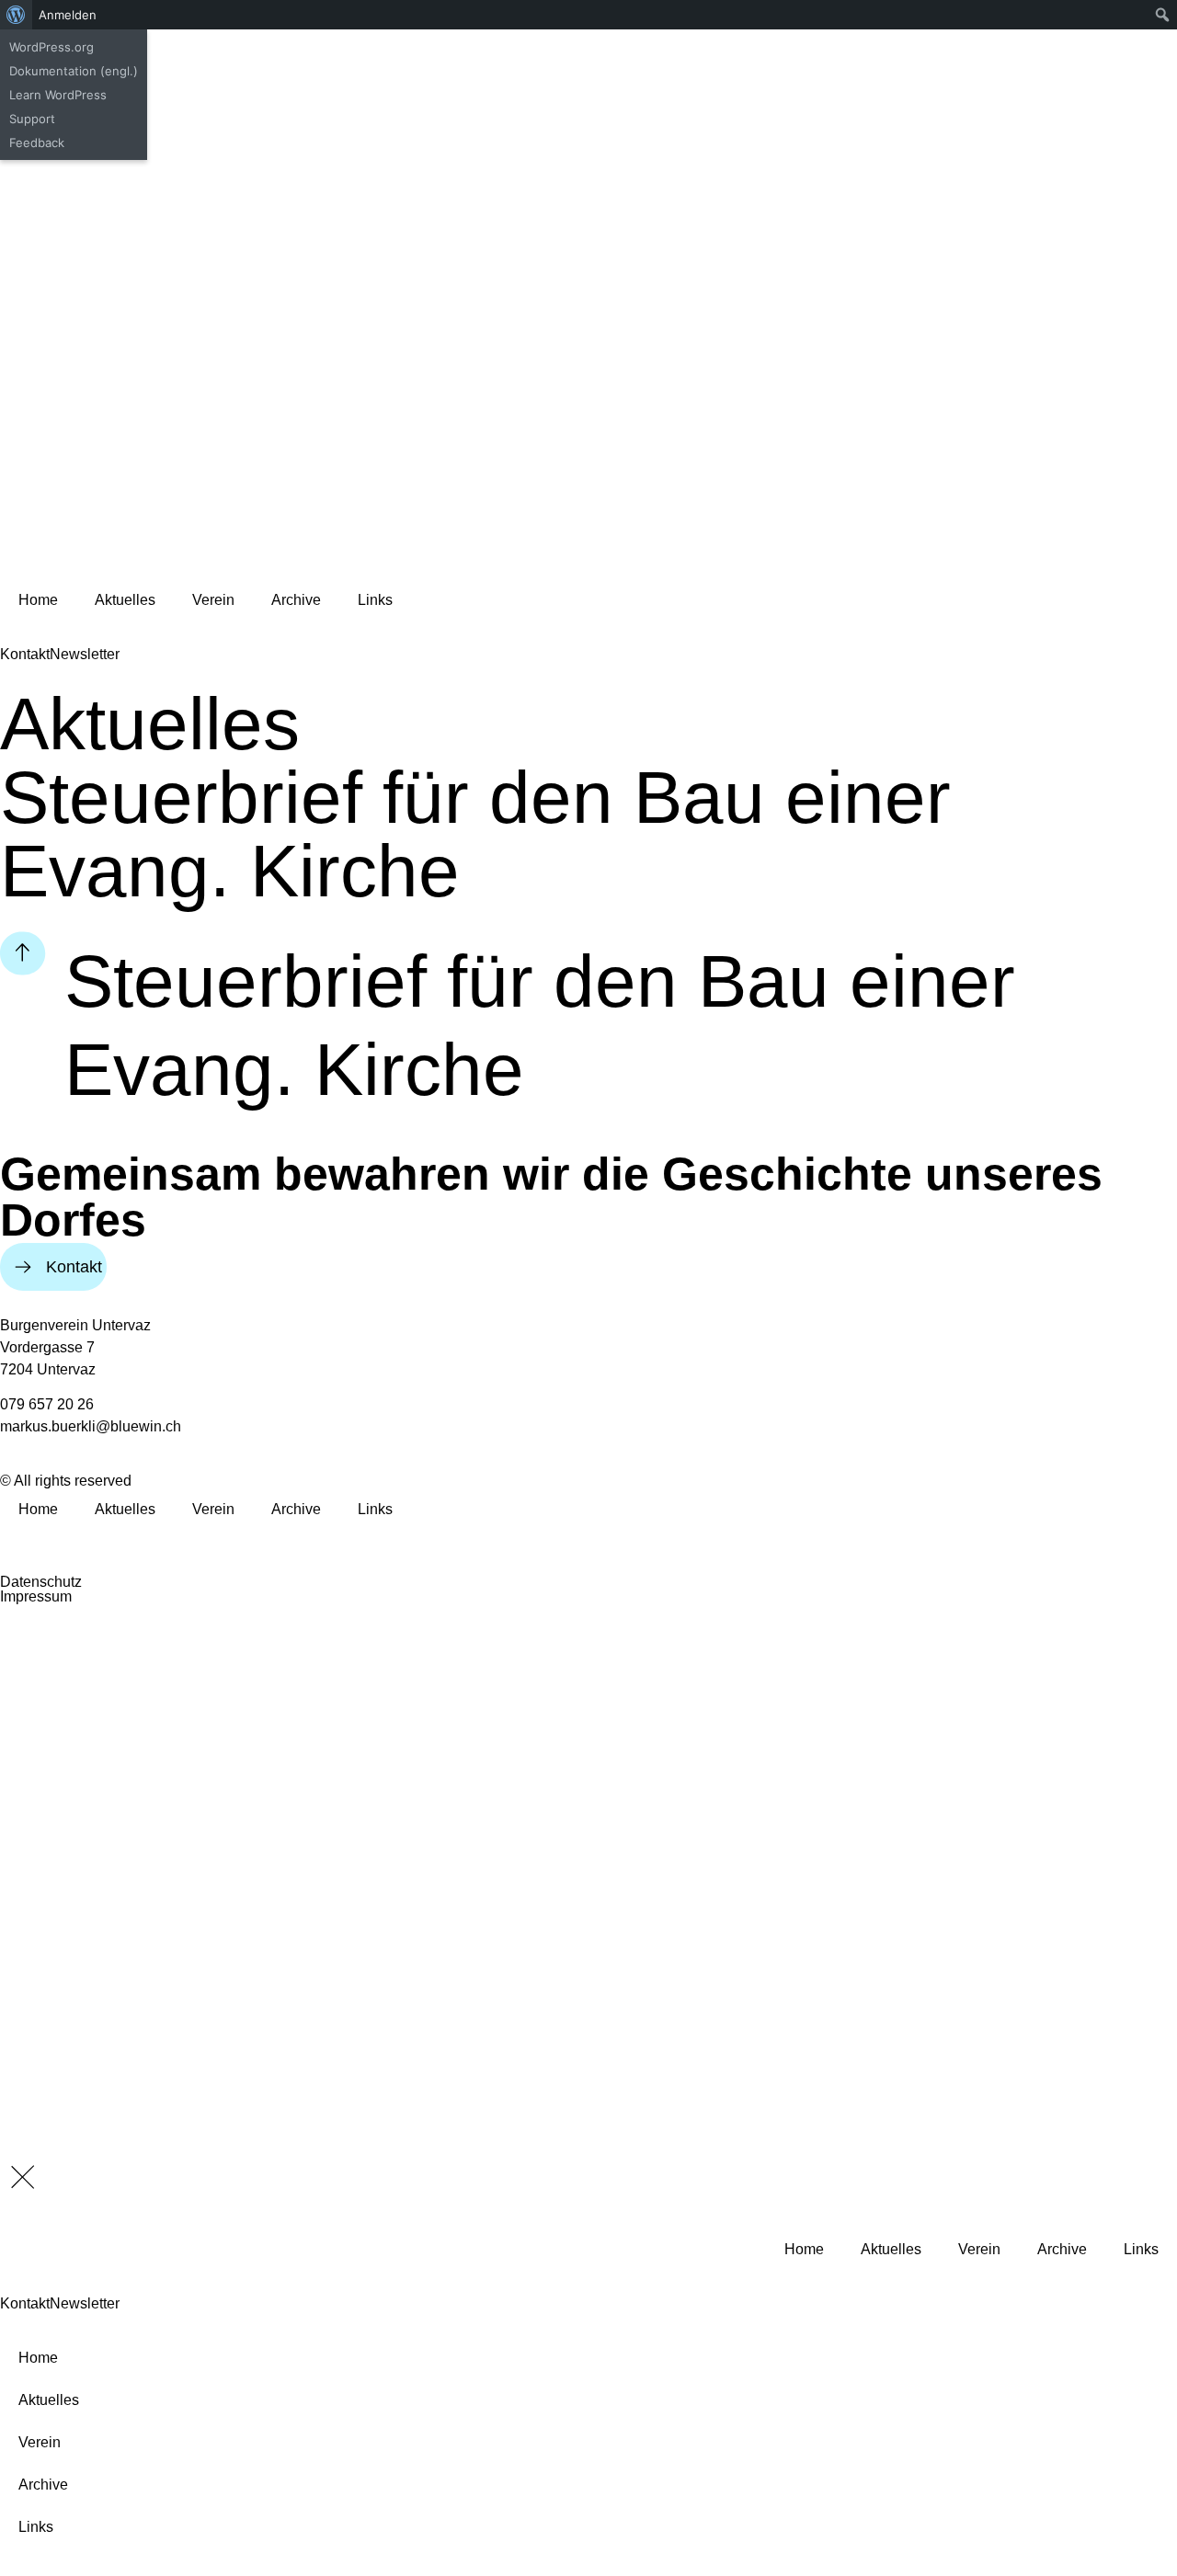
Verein (213, 600)
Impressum (36, 1596)
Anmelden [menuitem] (68, 15)
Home (38, 600)
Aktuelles (125, 600)
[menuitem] (16, 15)
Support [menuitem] (32, 119)
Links (375, 600)
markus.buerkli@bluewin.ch (91, 1426)
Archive (296, 600)
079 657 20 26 (47, 1404)
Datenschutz (41, 1582)
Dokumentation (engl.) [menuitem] (74, 71)
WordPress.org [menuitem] (51, 47)
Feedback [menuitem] (37, 142)
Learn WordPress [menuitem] (58, 95)
